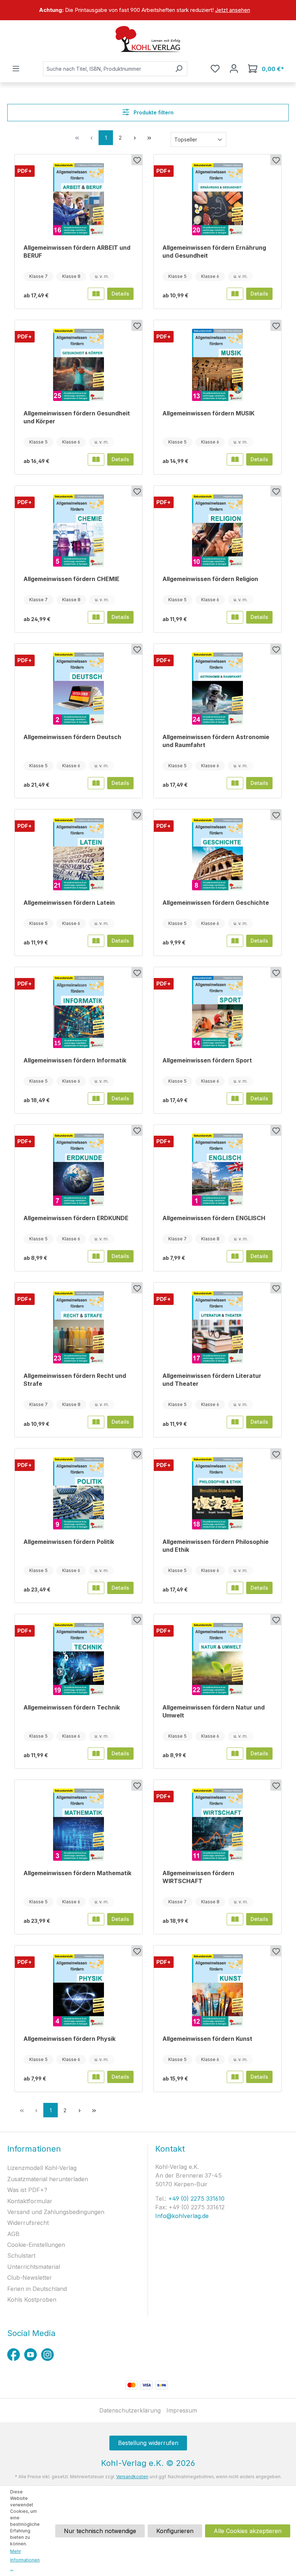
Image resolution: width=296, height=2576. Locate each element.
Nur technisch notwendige (100, 2531)
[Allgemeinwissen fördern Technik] (79, 1659)
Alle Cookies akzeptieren (248, 2531)
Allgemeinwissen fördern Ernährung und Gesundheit (214, 252)
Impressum (182, 2410)
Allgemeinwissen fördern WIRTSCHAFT (198, 1877)
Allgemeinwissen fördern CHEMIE (71, 579)
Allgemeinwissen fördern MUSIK (208, 413)
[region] (148, 10)
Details (120, 294)
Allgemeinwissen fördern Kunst (207, 2039)
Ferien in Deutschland (37, 2289)
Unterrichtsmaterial (34, 2267)
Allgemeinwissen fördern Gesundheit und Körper (77, 417)
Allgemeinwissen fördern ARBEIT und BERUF (77, 252)
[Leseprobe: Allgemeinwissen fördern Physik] (96, 2077)
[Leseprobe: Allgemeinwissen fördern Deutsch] (96, 783)
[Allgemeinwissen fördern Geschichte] (217, 854)
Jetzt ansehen (233, 10)
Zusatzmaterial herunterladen (48, 2179)
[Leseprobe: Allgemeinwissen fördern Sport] (235, 1099)
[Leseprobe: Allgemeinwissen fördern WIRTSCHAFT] (235, 1919)
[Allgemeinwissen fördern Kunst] (217, 1990)
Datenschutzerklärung (130, 2410)
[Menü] (16, 69)
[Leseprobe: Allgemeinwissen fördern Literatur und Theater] (235, 1422)
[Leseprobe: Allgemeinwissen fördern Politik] (96, 1588)
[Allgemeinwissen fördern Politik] (79, 1493)
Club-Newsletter (30, 2278)
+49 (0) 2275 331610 (195, 2199)
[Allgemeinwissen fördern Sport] (217, 1012)
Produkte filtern (153, 112)
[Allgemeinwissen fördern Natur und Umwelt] (217, 1659)
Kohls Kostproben (32, 2300)
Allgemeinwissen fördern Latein (69, 903)
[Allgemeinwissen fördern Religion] (217, 531)
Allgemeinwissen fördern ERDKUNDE (76, 1218)
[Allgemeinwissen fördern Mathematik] (79, 1825)
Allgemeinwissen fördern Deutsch (72, 737)
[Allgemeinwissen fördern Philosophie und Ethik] (217, 1493)
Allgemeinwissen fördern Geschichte (216, 903)
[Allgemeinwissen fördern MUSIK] (217, 365)
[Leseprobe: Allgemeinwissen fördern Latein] (96, 941)
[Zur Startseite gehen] (148, 39)
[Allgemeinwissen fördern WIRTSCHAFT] (217, 1825)
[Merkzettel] (215, 69)
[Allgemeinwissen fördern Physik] (79, 1990)
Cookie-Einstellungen (36, 2245)
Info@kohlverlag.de (182, 2216)
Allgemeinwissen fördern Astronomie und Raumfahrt (216, 741)
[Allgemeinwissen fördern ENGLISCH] (217, 1170)
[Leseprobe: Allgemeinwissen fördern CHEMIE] (96, 617)
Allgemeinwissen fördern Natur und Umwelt (214, 1711)
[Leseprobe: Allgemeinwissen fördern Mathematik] (96, 1919)
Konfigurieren (175, 2531)
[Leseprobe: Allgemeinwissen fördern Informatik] (96, 1099)
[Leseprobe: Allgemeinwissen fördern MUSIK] (235, 459)
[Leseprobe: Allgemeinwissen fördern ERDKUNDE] (96, 1256)
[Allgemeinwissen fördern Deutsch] (79, 689)
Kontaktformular (30, 2201)
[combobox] (107, 69)
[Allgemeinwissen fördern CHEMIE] (79, 531)
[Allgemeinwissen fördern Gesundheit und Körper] (79, 365)
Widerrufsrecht (28, 2223)
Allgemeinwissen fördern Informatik (75, 1060)
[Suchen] (179, 69)
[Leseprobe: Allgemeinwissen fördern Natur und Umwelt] (235, 1754)
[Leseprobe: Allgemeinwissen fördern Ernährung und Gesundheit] (235, 294)
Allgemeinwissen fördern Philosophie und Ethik (216, 1546)
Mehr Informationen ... (25, 2560)
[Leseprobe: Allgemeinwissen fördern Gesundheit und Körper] (96, 459)
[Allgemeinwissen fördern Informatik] (79, 1012)
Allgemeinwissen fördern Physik (69, 2039)
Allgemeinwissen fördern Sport (207, 1060)
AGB (13, 2234)
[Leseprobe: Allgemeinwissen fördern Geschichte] (235, 941)
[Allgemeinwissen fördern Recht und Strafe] (79, 1327)
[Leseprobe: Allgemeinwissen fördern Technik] (96, 1754)
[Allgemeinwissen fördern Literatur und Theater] (217, 1327)
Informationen (34, 2149)
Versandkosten (132, 2477)
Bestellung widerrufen (148, 2443)
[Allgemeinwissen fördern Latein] (79, 854)
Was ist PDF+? (27, 2190)
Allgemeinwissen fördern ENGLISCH (214, 1218)
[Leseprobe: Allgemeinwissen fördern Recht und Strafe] (96, 1422)
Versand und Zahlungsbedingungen (56, 2212)
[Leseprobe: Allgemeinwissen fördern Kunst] (235, 2077)
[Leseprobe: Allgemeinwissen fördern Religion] (235, 617)
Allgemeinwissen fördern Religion (210, 579)
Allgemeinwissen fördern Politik (69, 1542)
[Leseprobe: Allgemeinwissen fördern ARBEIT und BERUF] (96, 294)
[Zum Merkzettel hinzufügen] (137, 160)
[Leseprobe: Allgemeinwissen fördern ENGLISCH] (235, 1256)
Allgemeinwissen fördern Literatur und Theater (212, 1380)
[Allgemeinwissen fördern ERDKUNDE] (79, 1170)
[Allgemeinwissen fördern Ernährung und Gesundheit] (217, 199)
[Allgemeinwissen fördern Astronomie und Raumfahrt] (217, 689)
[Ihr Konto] (234, 69)
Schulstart (21, 2256)
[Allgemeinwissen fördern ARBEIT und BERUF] (79, 199)
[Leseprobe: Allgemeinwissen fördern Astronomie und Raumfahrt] (235, 783)
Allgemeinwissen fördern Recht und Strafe (75, 1380)
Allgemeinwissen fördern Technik (72, 1707)
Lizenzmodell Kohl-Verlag (42, 2168)
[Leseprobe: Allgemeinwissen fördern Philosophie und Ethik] (235, 1588)
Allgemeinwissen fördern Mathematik (77, 1873)
